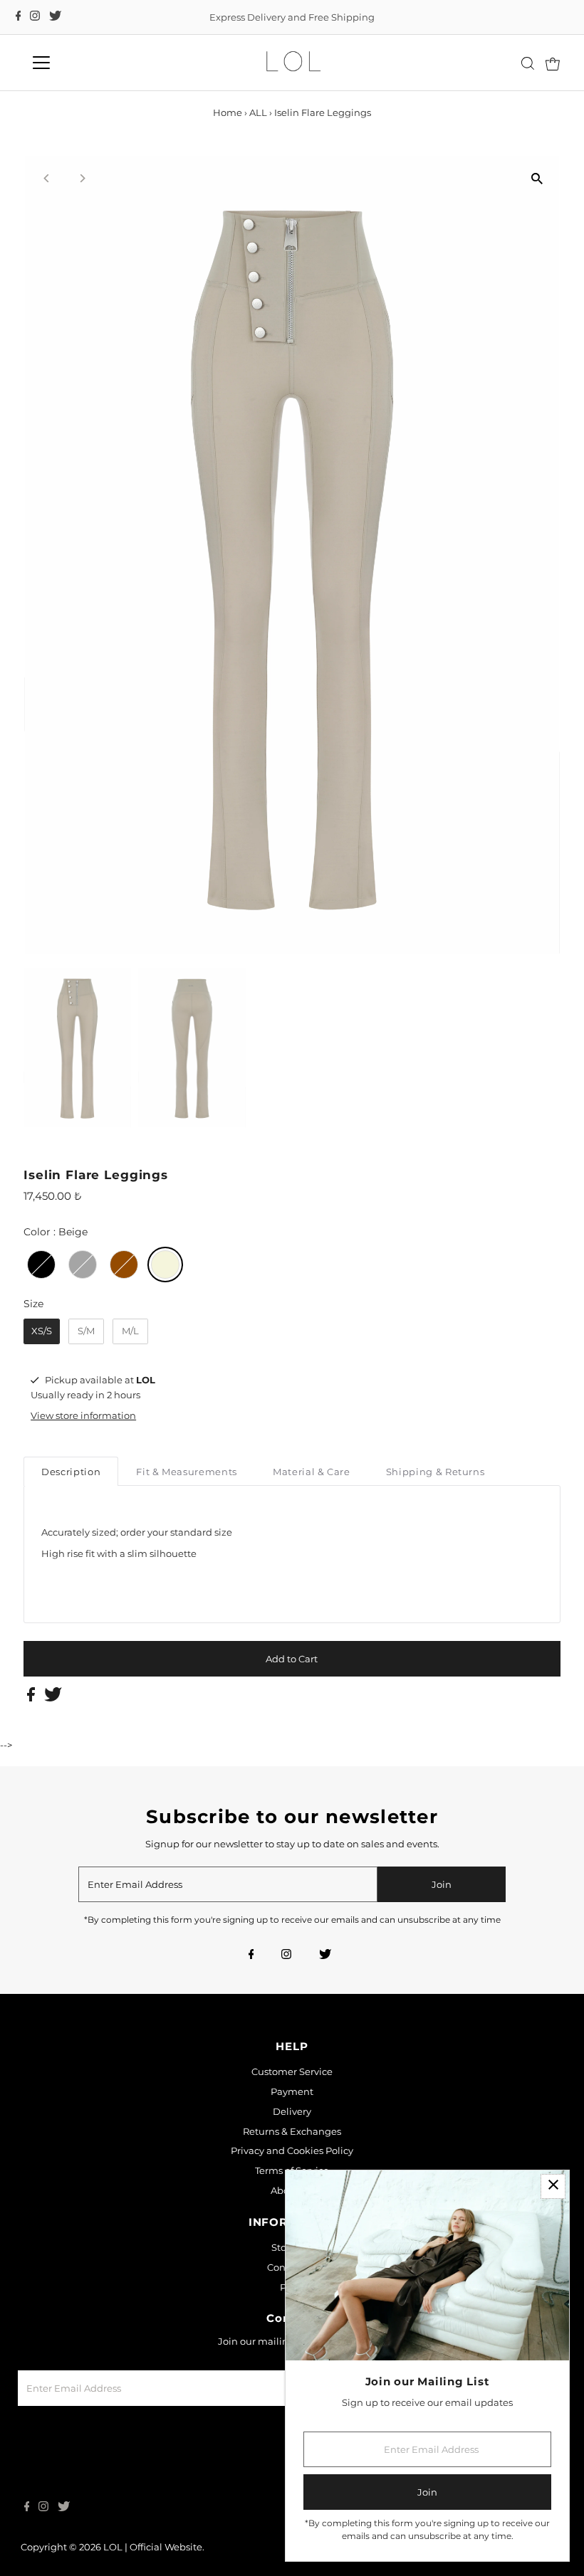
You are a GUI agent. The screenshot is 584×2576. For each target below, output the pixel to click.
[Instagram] (35, 17)
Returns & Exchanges (292, 2131)
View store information (83, 1415)
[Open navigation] (87, 63)
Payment (292, 2091)
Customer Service (292, 2071)
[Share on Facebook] (32, 1698)
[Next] (82, 178)
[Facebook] (19, 17)
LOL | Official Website (153, 2547)
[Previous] (47, 178)
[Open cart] (553, 63)
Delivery (292, 2111)
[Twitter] (55, 17)
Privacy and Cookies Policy (292, 2150)
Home (228, 112)
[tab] (71, 1471)
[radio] (41, 1265)
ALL (258, 112)
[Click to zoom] (537, 179)
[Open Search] (528, 63)
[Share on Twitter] (53, 1698)
